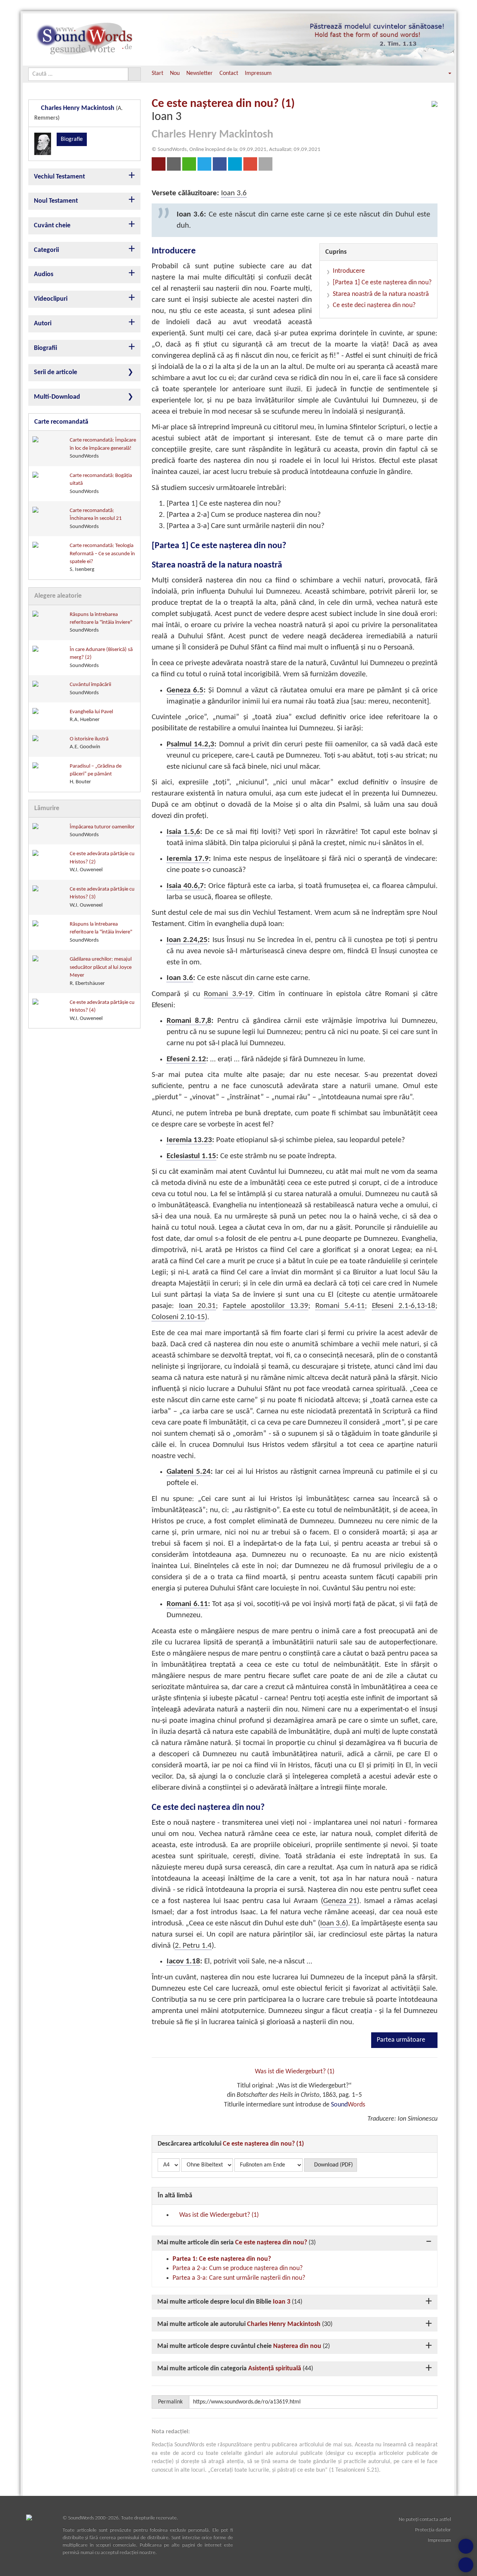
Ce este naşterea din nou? (271, 2243)
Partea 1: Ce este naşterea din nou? (222, 2259)
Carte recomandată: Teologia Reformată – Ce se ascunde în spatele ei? (102, 558)
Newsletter (200, 73)
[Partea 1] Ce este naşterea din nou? (382, 283)
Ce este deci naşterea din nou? (374, 305)
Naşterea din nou (297, 2346)
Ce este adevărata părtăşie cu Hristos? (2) (102, 862)
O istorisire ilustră (89, 743)
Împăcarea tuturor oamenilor (102, 831)
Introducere (349, 271)
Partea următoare (402, 2040)
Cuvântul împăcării (90, 689)
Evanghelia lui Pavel (91, 716)
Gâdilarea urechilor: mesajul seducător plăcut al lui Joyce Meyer (101, 971)
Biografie (72, 139)
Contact (229, 73)
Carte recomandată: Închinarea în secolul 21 (96, 519)
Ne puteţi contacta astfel (425, 2520)
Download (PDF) (333, 2165)
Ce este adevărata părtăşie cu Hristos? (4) (102, 1011)
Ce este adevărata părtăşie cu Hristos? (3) (102, 897)
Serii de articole (56, 372)
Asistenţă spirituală (275, 2369)
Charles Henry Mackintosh (284, 2324)
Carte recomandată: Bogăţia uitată (101, 484)
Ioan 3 (282, 2302)
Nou (175, 73)
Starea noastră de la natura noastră (381, 294)
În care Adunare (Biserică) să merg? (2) (101, 658)
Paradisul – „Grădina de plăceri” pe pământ (96, 774)
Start (157, 73)
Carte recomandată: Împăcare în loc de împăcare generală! (103, 448)
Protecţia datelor (433, 2530)
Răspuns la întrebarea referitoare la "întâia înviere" (101, 623)
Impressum (258, 73)
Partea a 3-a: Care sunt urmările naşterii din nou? (239, 2278)
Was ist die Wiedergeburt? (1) (295, 2072)
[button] (445, 74)
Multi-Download (57, 397)
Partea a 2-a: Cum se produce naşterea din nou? (238, 2268)
